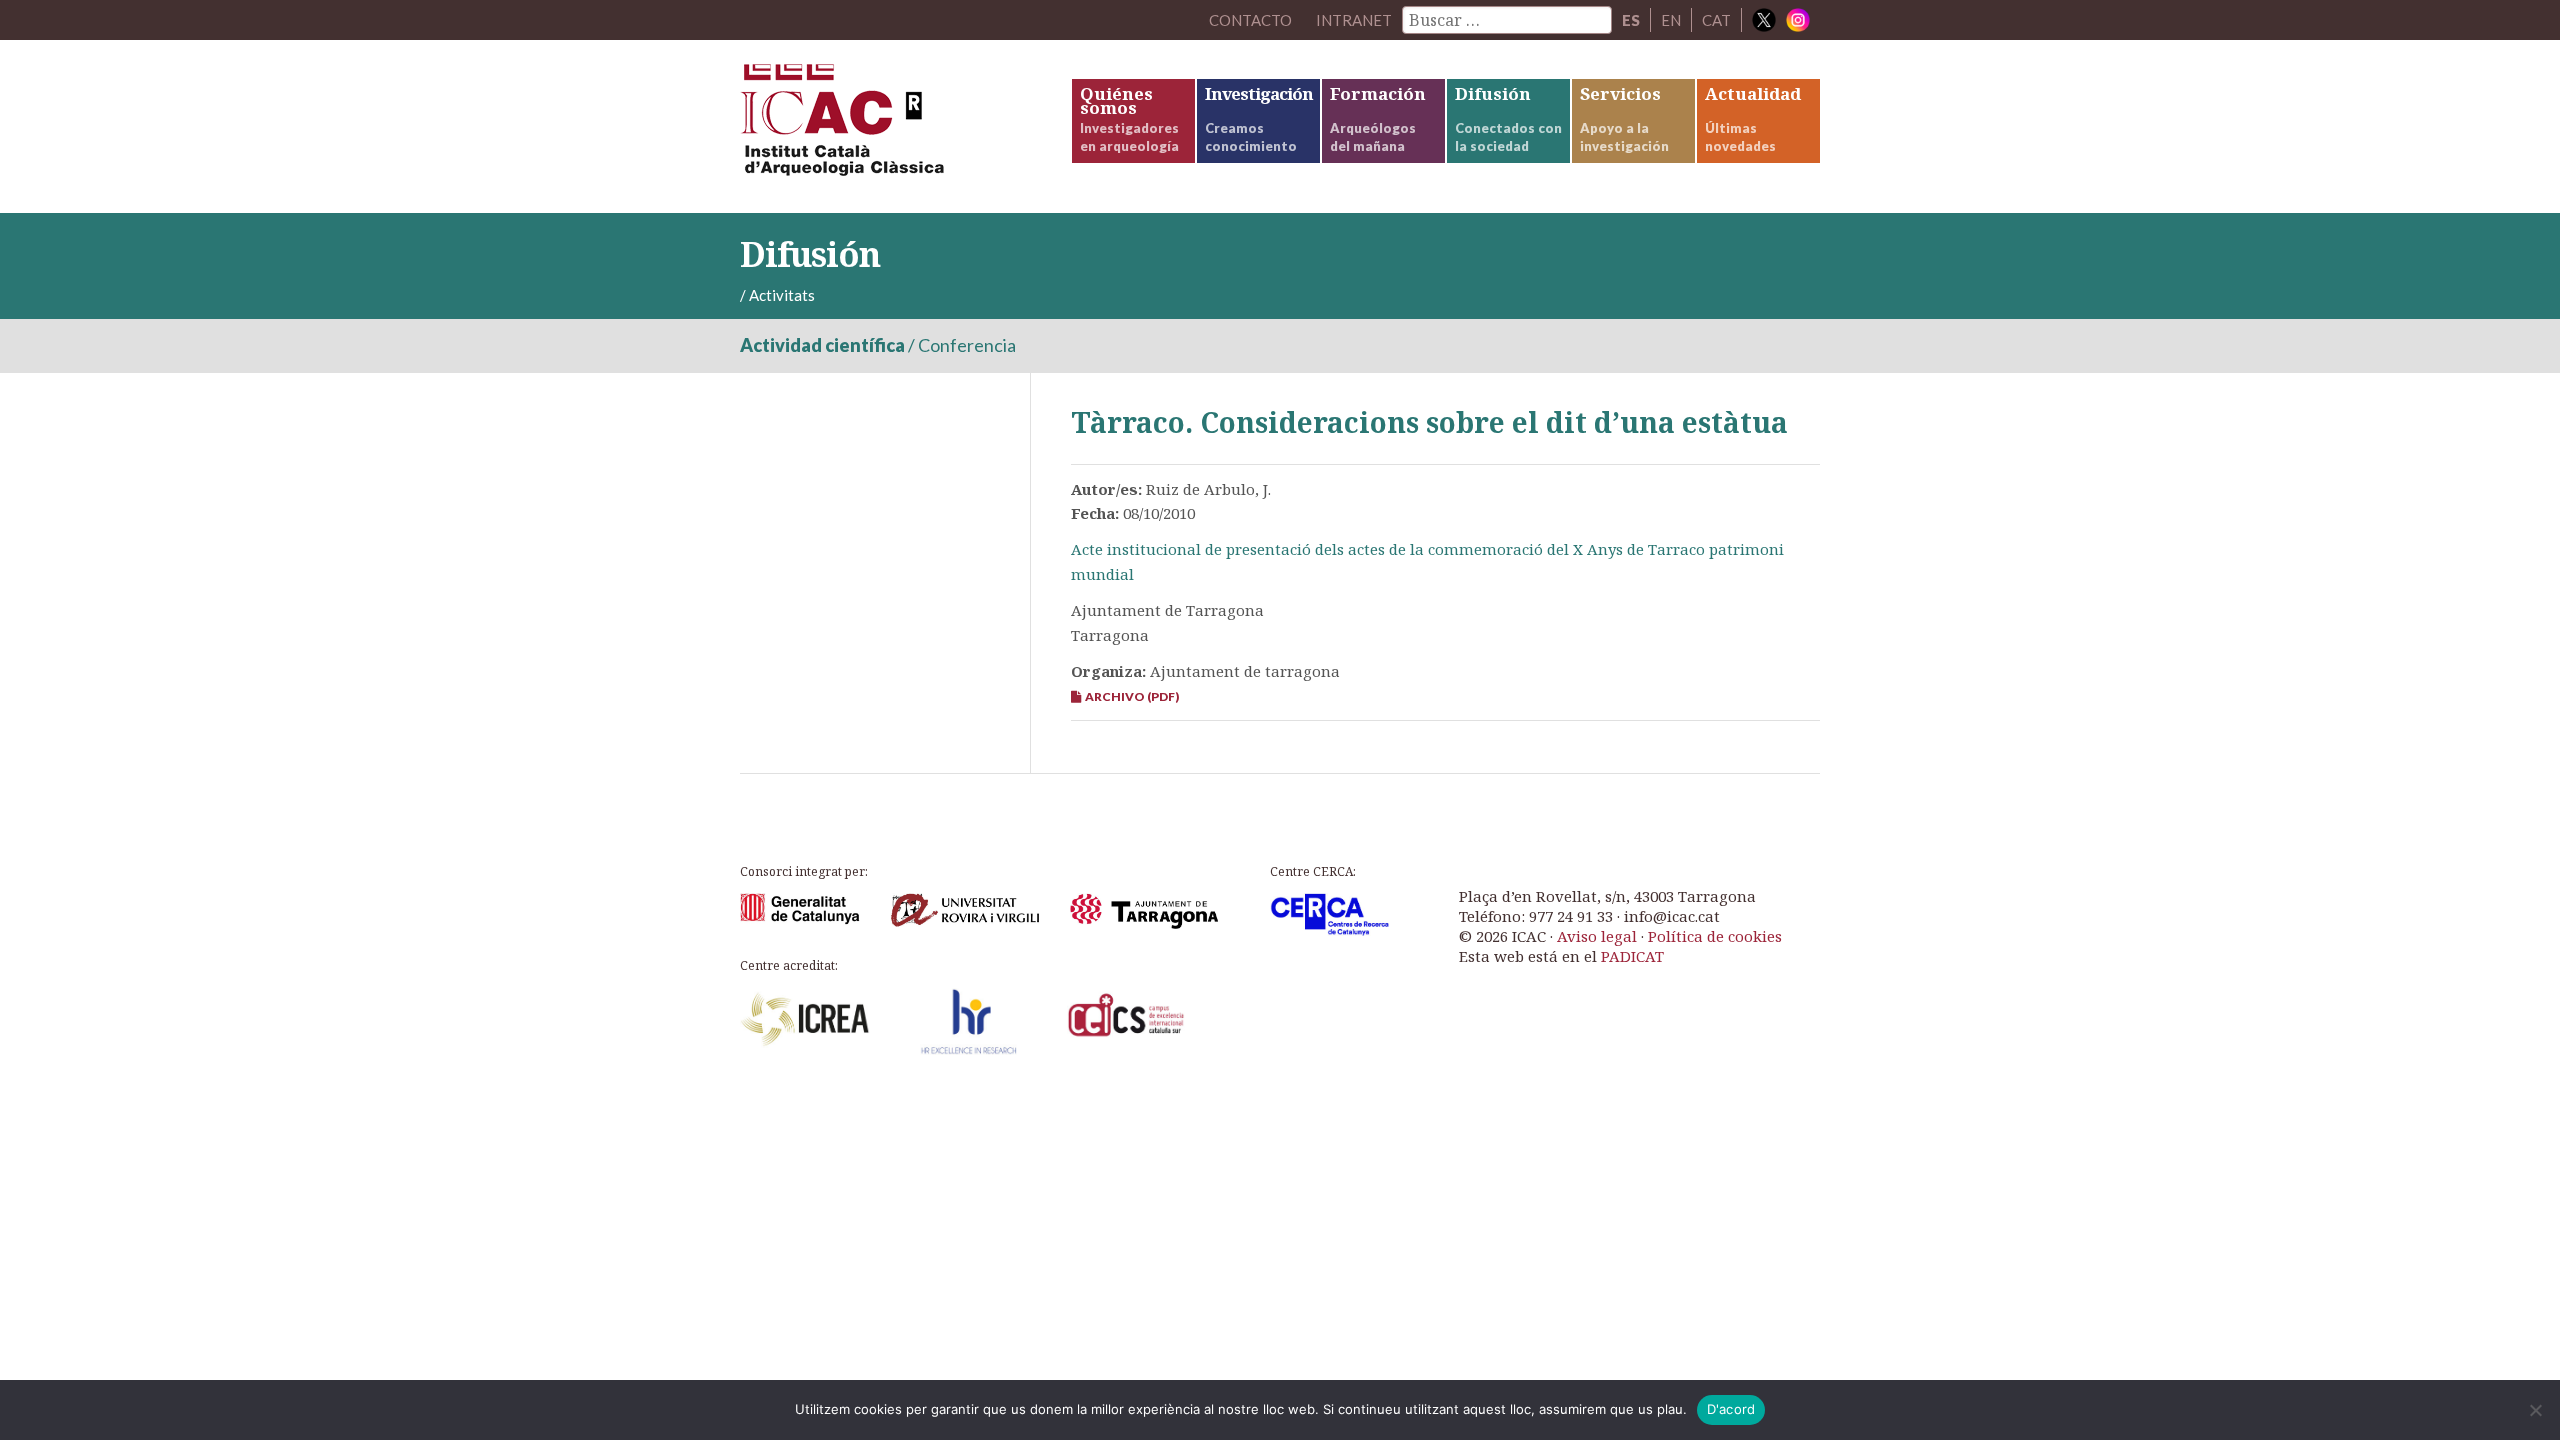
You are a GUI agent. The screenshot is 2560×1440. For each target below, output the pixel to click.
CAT (1716, 20)
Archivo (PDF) (1130, 696)
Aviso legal (1597, 936)
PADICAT (1632, 956)
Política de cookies (1715, 936)
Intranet (1354, 20)
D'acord (1731, 1409)
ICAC (890, 126)
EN (1671, 20)
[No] (2535, 1410)
